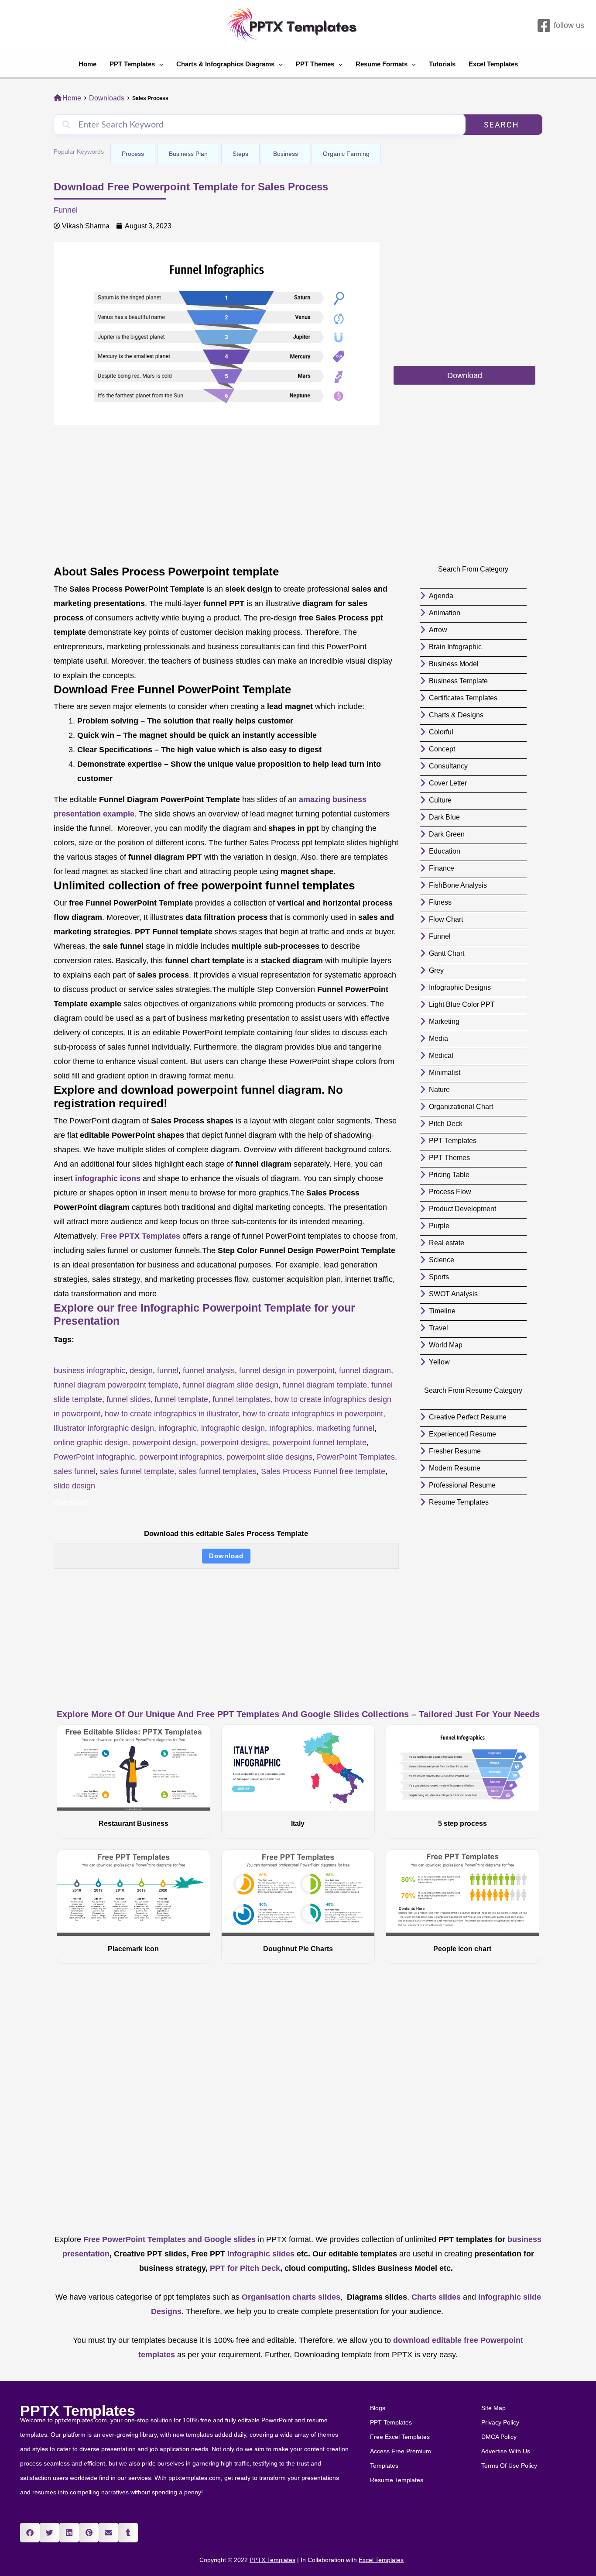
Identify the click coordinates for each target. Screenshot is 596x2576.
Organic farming (346, 154)
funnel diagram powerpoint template (116, 1385)
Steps (240, 154)
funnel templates (241, 1399)
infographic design (233, 1428)
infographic (178, 1428)
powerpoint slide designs (269, 1457)
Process (133, 154)
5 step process (462, 1824)
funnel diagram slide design (231, 1385)
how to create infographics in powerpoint (313, 1414)
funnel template (181, 1399)
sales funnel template (137, 1471)
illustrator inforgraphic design (104, 1428)
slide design (74, 1486)
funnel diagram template (325, 1385)
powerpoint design (164, 1443)
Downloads (107, 98)
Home (87, 64)
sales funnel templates (218, 1471)
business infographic (89, 1371)
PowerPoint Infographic (94, 1457)
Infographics (291, 1428)
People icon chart (462, 1949)
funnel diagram (365, 1371)
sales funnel (75, 1471)
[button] (30, 2533)
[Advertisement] (464, 303)
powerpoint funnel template (319, 1443)
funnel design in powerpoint (287, 1371)
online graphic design (91, 1443)
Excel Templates (493, 64)
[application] (159, 64)
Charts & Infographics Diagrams (225, 64)
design (141, 1371)
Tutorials (442, 64)
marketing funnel (345, 1428)
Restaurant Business (134, 1824)
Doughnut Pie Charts (298, 1949)
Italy (298, 1824)
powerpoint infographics (181, 1457)
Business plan (188, 154)
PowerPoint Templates (356, 1457)
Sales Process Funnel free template (323, 1471)
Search (502, 125)
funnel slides (128, 1399)
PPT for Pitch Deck (244, 2268)
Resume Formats (382, 64)
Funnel (66, 210)
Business (286, 154)
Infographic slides (260, 2254)
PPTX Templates (78, 2411)
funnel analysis (209, 1371)
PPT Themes (315, 64)
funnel (168, 1371)
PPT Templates (132, 64)
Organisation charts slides (291, 2297)
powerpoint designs (234, 1443)
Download (226, 1556)
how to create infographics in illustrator (171, 1414)
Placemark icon (133, 1949)
